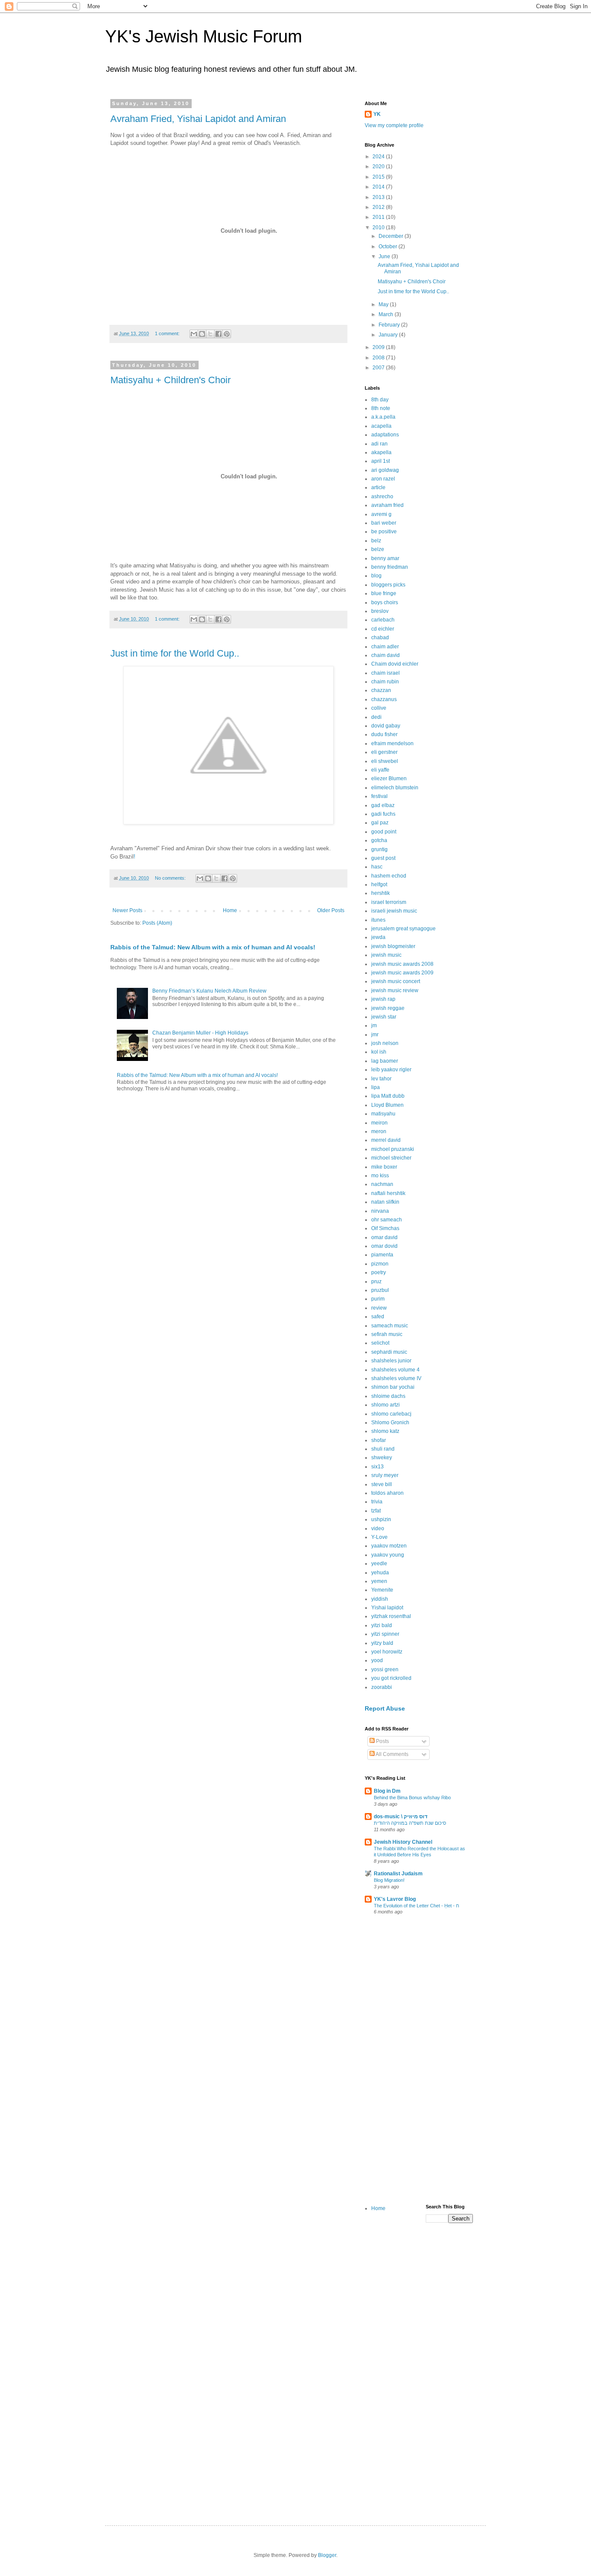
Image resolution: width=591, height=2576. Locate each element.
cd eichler (383, 629)
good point (384, 832)
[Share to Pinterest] (227, 334)
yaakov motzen (389, 1546)
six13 (377, 1467)
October (389, 247)
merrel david (386, 1140)
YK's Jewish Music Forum (204, 36)
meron (379, 1131)
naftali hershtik (388, 1193)
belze (378, 549)
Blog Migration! (389, 1880)
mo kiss (380, 1176)
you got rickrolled (391, 1678)
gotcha (379, 840)
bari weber (384, 523)
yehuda (380, 1573)
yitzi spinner (385, 1634)
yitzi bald (382, 1625)
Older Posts (331, 910)
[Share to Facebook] (218, 334)
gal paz (380, 823)
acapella (381, 426)
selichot (380, 1343)
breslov (380, 611)
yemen (379, 1581)
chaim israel (385, 673)
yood (377, 1660)
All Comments (392, 1754)
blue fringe (384, 593)
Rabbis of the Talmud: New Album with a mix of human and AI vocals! (213, 947)
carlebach (383, 620)
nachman (382, 1184)
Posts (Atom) (157, 923)
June (385, 256)
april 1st (381, 461)
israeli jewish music (394, 911)
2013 (379, 197)
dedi (376, 717)
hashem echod (389, 876)
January (389, 335)
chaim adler (385, 647)
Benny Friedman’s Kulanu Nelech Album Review (209, 991)
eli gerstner (384, 752)
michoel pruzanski (393, 1149)
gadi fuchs (383, 814)
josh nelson (385, 1043)
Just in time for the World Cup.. (175, 653)
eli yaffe (380, 770)
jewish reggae (388, 1008)
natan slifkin (385, 1202)
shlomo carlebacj (391, 1414)
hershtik (381, 893)
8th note (381, 408)
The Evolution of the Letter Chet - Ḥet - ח (416, 1906)
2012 (379, 207)
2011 (379, 217)
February (390, 325)
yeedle (379, 1564)
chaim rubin (385, 682)
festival (379, 796)
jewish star (384, 1017)
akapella (381, 452)
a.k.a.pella (383, 417)
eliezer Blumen (389, 779)
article (378, 487)
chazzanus (384, 699)
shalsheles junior (391, 1361)
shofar (379, 1440)
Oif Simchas (385, 1228)
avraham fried (387, 505)
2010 (379, 227)
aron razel (383, 479)
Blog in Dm (387, 1791)
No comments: (171, 878)
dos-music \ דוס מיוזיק (401, 1817)
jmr (375, 1035)
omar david (384, 1237)
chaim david (385, 655)
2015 (379, 177)
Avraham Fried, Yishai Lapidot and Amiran (198, 119)
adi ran (379, 444)
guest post (383, 858)
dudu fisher (384, 734)
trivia (377, 1502)
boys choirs (385, 602)
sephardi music (389, 1352)
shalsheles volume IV (396, 1378)
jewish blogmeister (393, 946)
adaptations (385, 435)
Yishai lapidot (387, 1608)
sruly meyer (385, 1475)
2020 (379, 167)
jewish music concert (396, 981)
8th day (380, 400)
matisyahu (383, 1114)
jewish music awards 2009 (402, 973)
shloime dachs (388, 1396)
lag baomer (385, 1061)
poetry (379, 1272)
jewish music (386, 955)
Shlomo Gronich (390, 1423)
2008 (379, 358)
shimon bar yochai (393, 1387)
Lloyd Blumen (387, 1105)
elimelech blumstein (395, 788)
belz (376, 541)
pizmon (380, 1264)
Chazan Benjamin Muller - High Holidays (200, 1033)
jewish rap (383, 999)
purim (378, 1299)
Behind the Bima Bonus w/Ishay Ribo (412, 1797)
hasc (377, 867)
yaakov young (388, 1555)
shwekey (382, 1458)
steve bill (382, 1484)
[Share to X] (210, 334)
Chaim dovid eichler (395, 664)
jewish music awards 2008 (402, 964)
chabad (380, 638)
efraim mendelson (392, 743)
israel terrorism (389, 902)
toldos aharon (387, 1493)
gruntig (379, 849)
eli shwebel (385, 761)
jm (374, 1025)
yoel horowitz (387, 1652)
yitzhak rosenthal (391, 1616)
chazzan (381, 690)
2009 (379, 347)
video (378, 1528)
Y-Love (379, 1537)
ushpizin (381, 1519)
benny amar (385, 558)
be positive (384, 532)
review (379, 1308)
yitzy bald (382, 1643)
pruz (376, 1282)
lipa (376, 1087)
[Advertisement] (419, 2061)
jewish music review (395, 990)
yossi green (385, 1669)
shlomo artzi (385, 1405)
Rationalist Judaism (398, 1874)
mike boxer (384, 1167)
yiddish (380, 1599)
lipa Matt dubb (388, 1096)
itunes (378, 920)
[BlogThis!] (202, 334)
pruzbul (380, 1290)
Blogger (327, 2555)
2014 (379, 187)
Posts (382, 1741)
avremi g (381, 514)
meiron (379, 1123)
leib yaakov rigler (391, 1070)
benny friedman (390, 567)
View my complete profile (394, 125)
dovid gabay (386, 726)
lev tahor (381, 1079)
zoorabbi (382, 1687)
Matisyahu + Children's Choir (170, 380)
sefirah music (387, 1334)
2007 (379, 368)
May (384, 304)
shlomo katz (385, 1431)
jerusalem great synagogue (403, 929)
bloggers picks (388, 585)
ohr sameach (387, 1220)
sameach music (390, 1326)
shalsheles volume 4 (395, 1370)
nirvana (380, 1211)
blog (376, 576)
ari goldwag (385, 470)
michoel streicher (391, 1158)
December (392, 236)
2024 (379, 157)
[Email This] (194, 334)
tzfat (376, 1511)
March (387, 314)
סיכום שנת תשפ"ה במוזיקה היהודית (410, 1823)
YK (377, 114)
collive (379, 708)
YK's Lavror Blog (395, 1899)
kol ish (379, 1052)
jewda (378, 937)
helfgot (379, 884)
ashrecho (382, 497)
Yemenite (382, 1590)
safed (378, 1317)
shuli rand (383, 1449)
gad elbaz (383, 805)
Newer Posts (127, 910)
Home (230, 910)
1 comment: (168, 333)
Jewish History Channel (403, 1842)
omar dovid (384, 1246)
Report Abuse (385, 1708)
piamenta (382, 1255)
